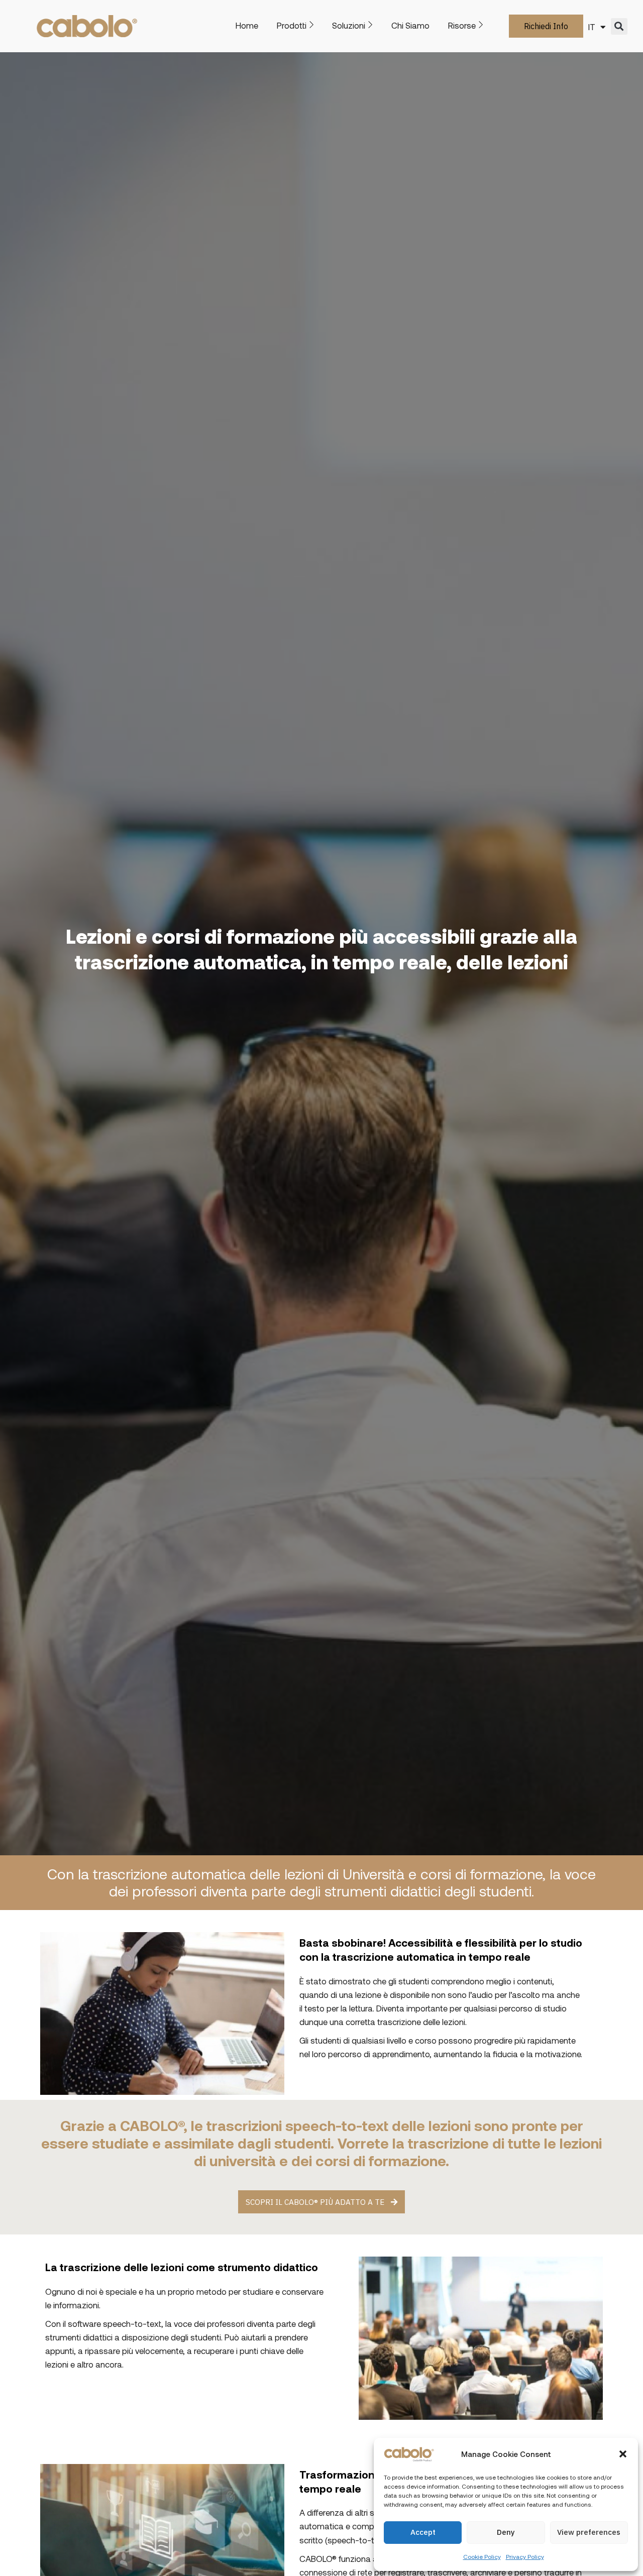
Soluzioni (349, 25)
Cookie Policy (482, 2556)
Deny (506, 2532)
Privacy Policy (525, 2556)
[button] (623, 2454)
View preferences (589, 2532)
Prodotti (292, 25)
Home (247, 25)
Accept (423, 2532)
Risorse (462, 25)
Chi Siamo (410, 25)
